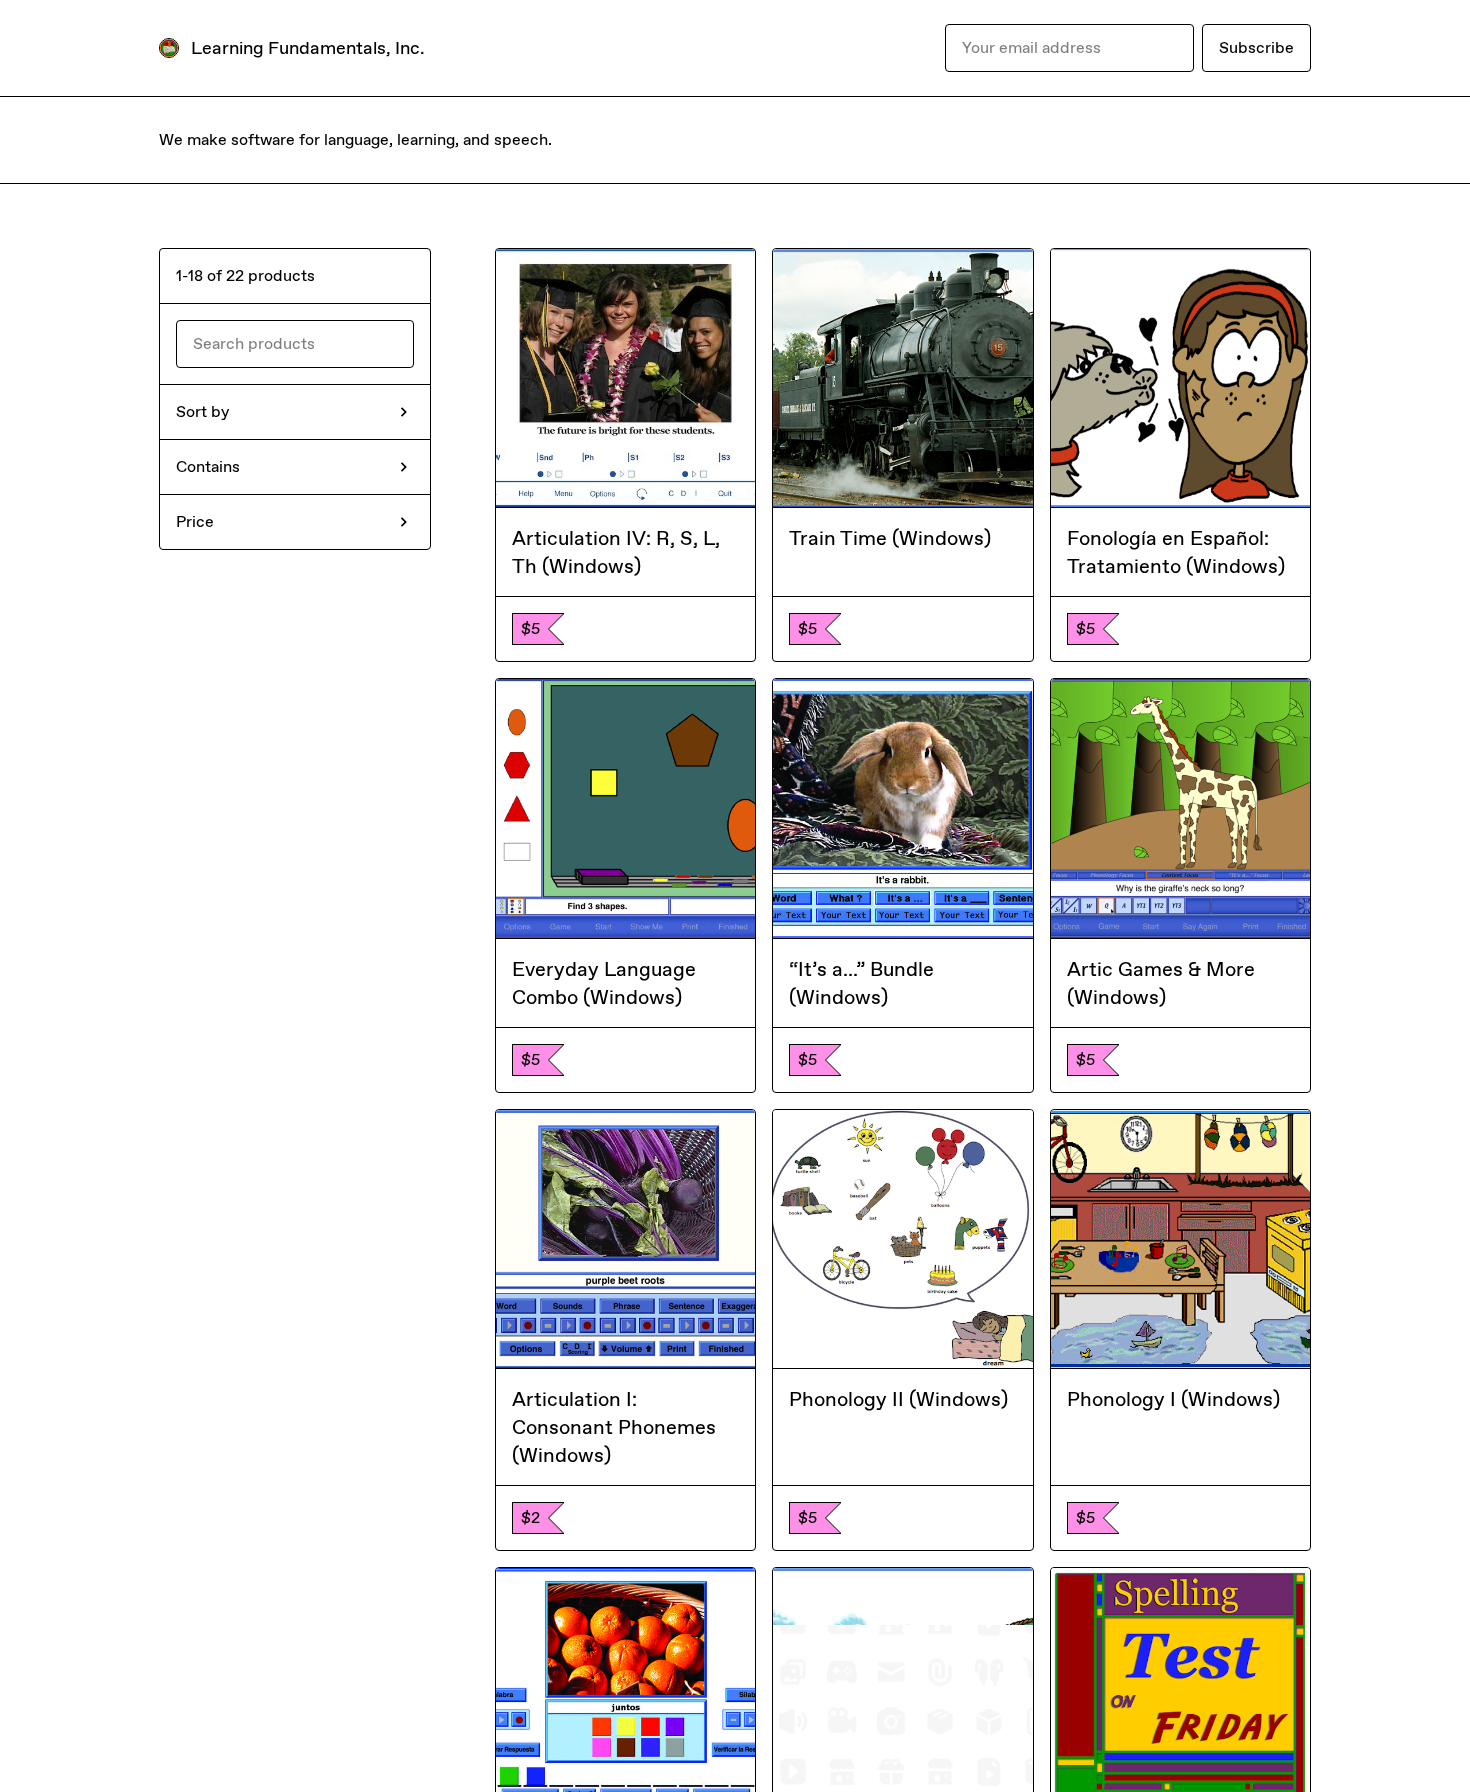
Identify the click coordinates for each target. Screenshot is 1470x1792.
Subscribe (1256, 47)
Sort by (202, 411)
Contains (208, 466)
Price (195, 521)
